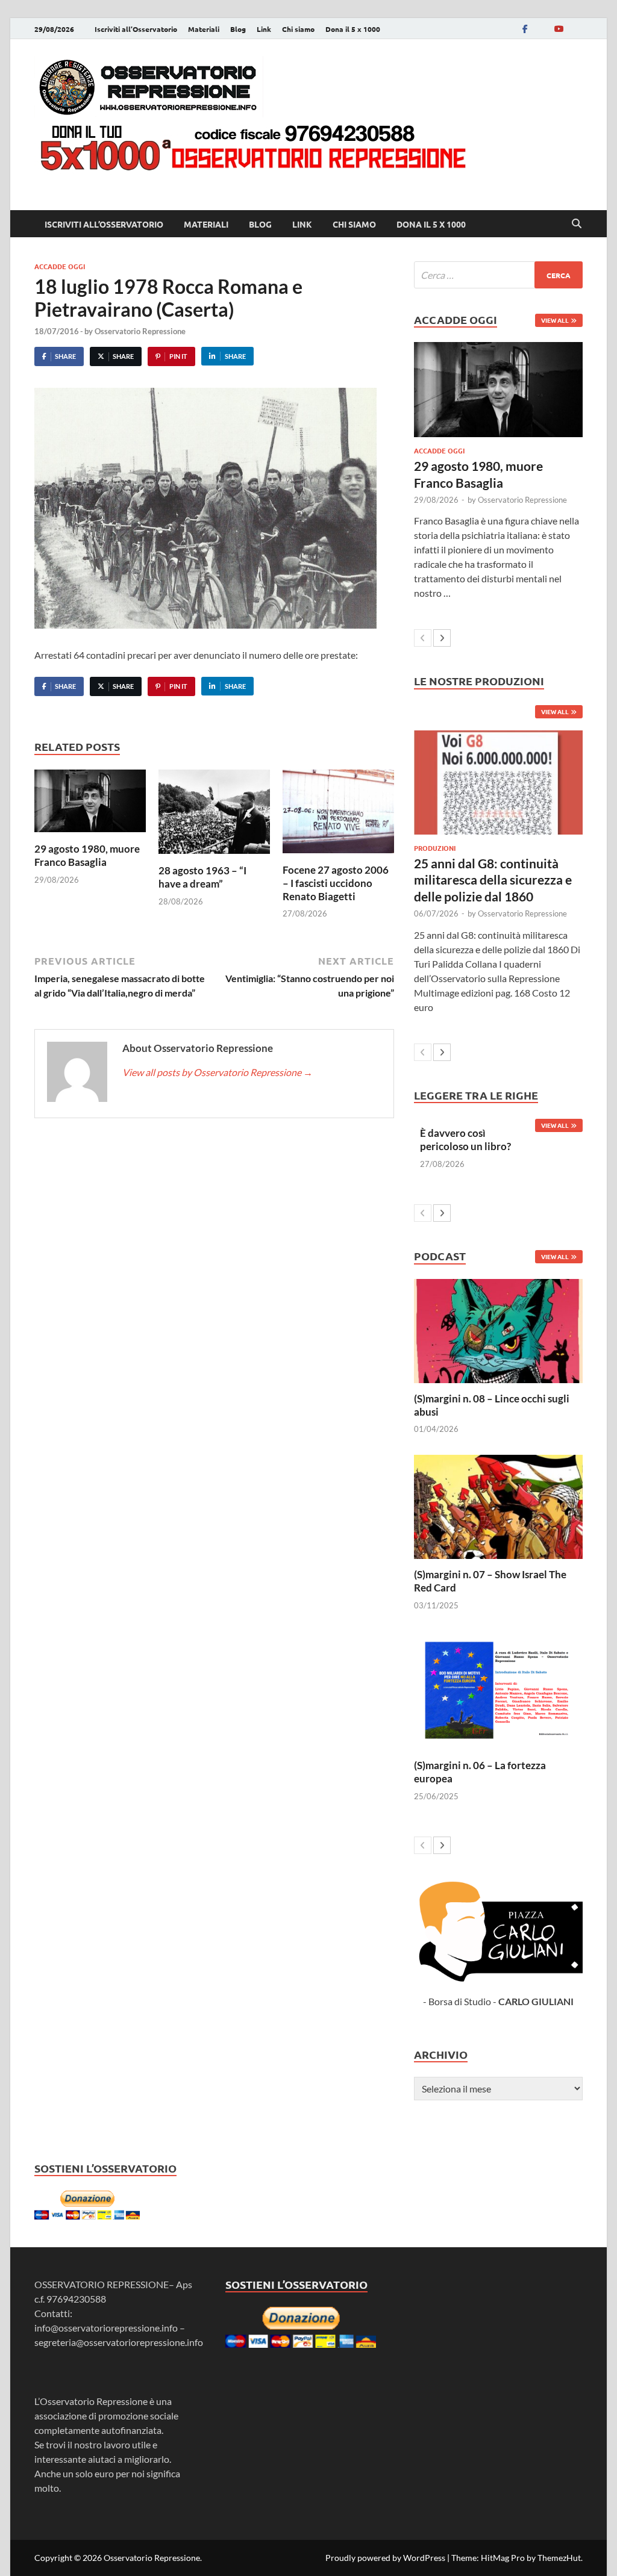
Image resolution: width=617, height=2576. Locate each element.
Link (264, 29)
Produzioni (435, 848)
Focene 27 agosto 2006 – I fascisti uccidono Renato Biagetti (336, 883)
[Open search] (577, 224)
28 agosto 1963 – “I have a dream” (202, 877)
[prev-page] (423, 638)
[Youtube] (559, 29)
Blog (238, 29)
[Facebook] (525, 29)
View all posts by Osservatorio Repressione (218, 1072)
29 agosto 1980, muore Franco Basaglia (87, 855)
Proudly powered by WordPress (385, 2558)
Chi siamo (298, 29)
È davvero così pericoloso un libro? (465, 1140)
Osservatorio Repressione (140, 331)
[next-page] (442, 638)
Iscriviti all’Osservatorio (136, 29)
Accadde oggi (60, 266)
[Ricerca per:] (498, 275)
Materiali (204, 29)
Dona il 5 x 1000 (353, 29)
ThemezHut (559, 2558)
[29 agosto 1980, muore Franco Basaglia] (90, 804)
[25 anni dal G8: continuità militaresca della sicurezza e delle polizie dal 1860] (498, 782)
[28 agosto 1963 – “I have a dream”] (214, 815)
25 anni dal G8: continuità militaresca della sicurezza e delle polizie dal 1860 (493, 880)
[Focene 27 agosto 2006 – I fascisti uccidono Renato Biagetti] (338, 815)
